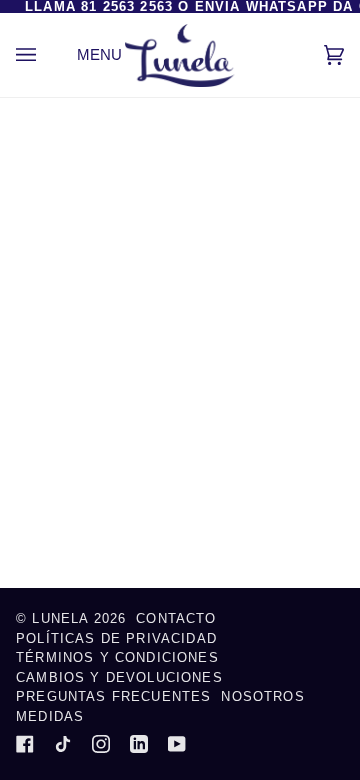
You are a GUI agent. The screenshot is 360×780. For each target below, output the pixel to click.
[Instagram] (101, 744)
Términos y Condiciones (117, 657)
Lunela (62, 618)
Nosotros (262, 696)
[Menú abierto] (46, 55)
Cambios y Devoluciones (119, 677)
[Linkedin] (139, 744)
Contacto (176, 618)
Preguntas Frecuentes (113, 696)
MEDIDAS (50, 716)
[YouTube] (177, 744)
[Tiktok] (63, 744)
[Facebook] (25, 744)
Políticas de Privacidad (116, 638)
